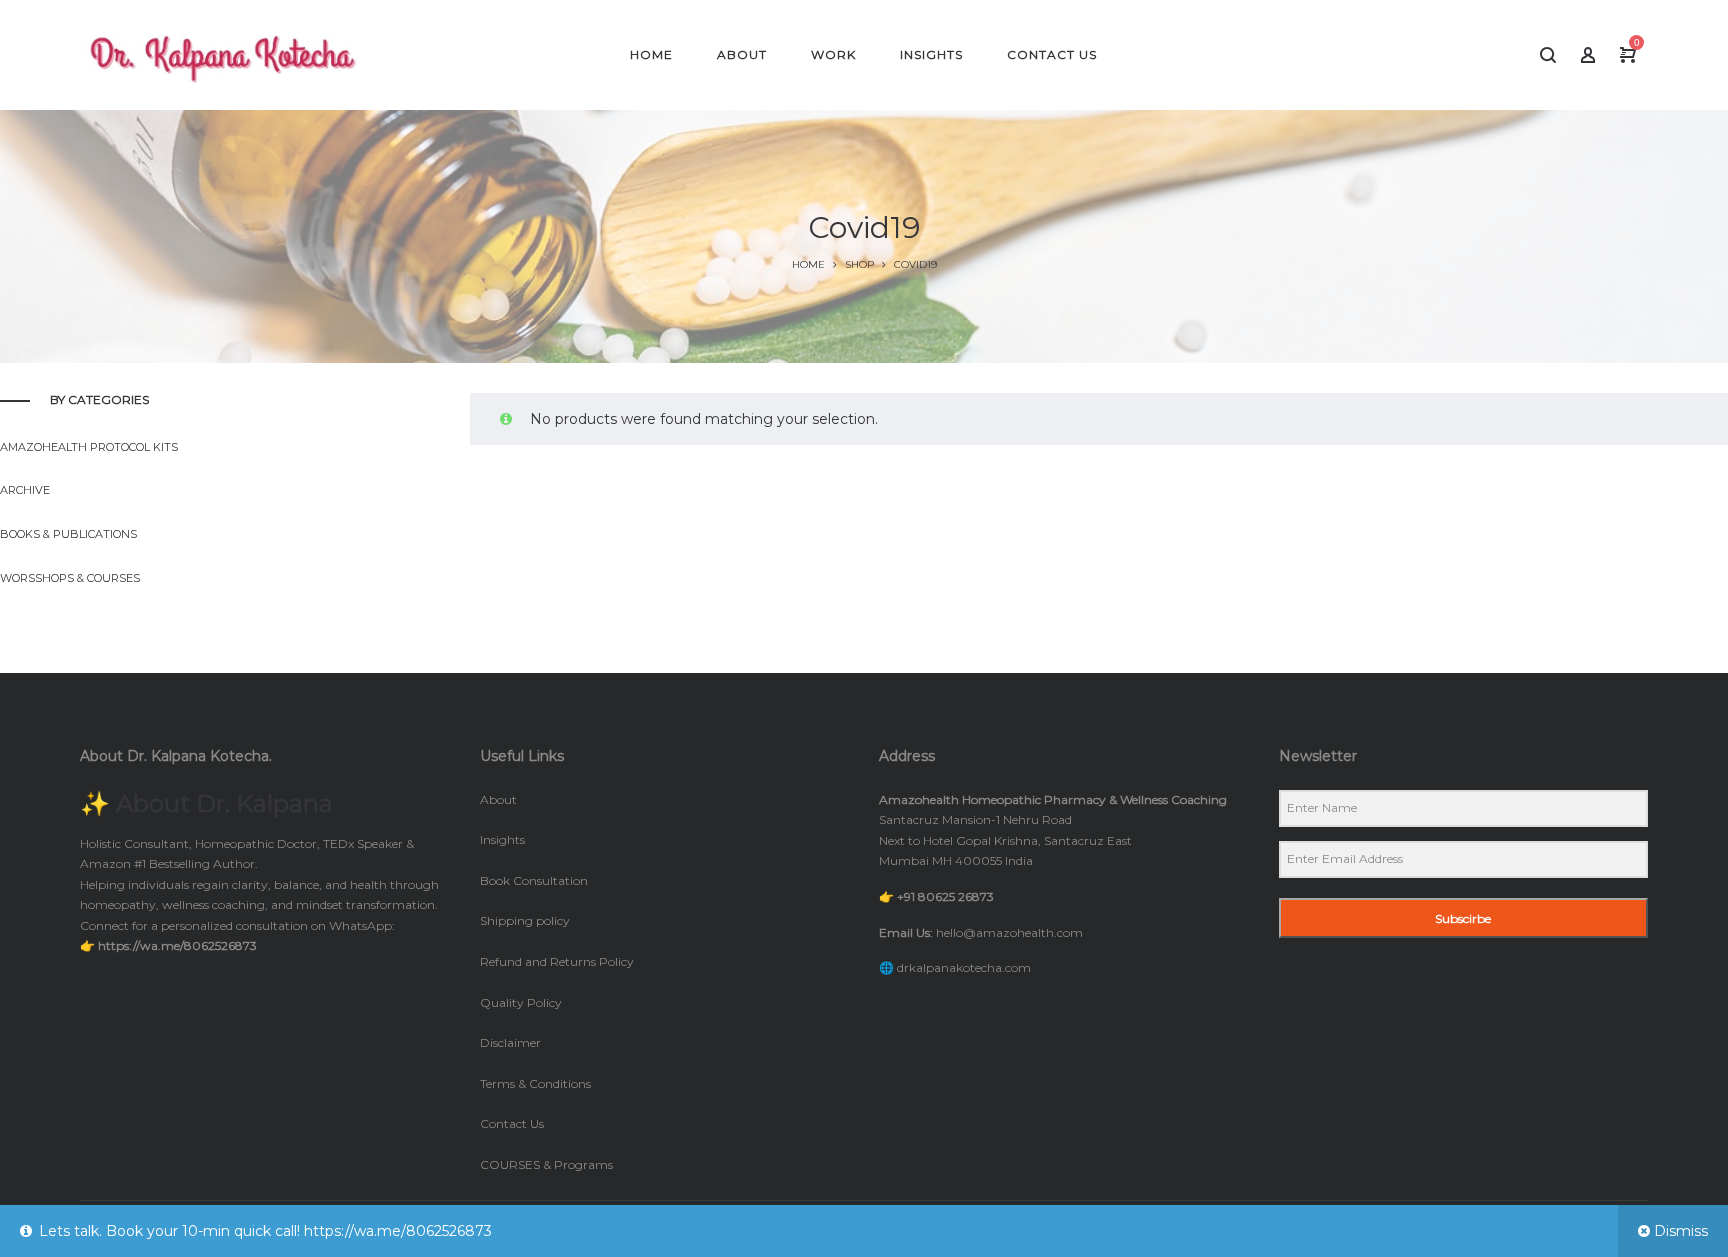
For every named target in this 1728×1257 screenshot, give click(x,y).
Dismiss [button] (1681, 1231)
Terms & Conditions (535, 1083)
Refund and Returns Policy (557, 961)
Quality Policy (521, 1002)
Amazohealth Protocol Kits (89, 447)
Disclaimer (510, 1042)
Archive (25, 490)
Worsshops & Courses (70, 578)
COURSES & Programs (546, 1164)
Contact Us (512, 1123)
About (498, 799)
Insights (502, 839)
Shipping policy (525, 920)
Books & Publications (68, 534)
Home (808, 264)
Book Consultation (534, 880)
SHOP (859, 264)
